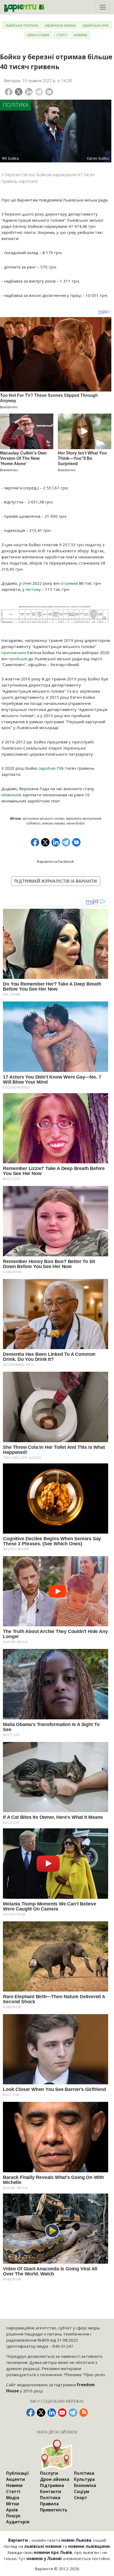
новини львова (54, 823)
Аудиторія (18, 2522)
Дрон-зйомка (55, 2479)
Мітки (13, 2504)
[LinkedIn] (29, 92)
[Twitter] (19, 92)
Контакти (51, 2491)
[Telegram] (39, 92)
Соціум (82, 2491)
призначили (14, 653)
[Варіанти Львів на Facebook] (30, 2413)
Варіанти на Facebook (56, 861)
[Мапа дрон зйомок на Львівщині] (57, 2455)
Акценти (16, 2479)
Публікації (17, 2473)
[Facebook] (9, 92)
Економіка (85, 2485)
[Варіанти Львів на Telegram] (73, 2413)
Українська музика (60, 25)
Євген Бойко (76, 823)
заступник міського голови (43, 818)
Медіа (13, 2498)
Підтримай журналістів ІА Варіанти (56, 881)
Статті (62, 35)
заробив (47, 768)
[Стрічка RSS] (84, 2413)
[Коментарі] (49, 92)
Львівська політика (22, 25)
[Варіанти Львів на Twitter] (41, 2413)
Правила (49, 2504)
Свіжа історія (38, 35)
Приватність (54, 2510)
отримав (69, 583)
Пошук (13, 2516)
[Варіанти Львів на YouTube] (62, 2413)
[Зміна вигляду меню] (103, 7)
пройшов (18, 659)
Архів (12, 2510)
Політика (16, 105)
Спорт (81, 2498)
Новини (80, 35)
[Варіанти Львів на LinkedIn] (52, 2413)
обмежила (11, 795)
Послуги (49, 2473)
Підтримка (52, 2485)
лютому (33, 589)
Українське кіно (96, 25)
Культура (84, 2479)
